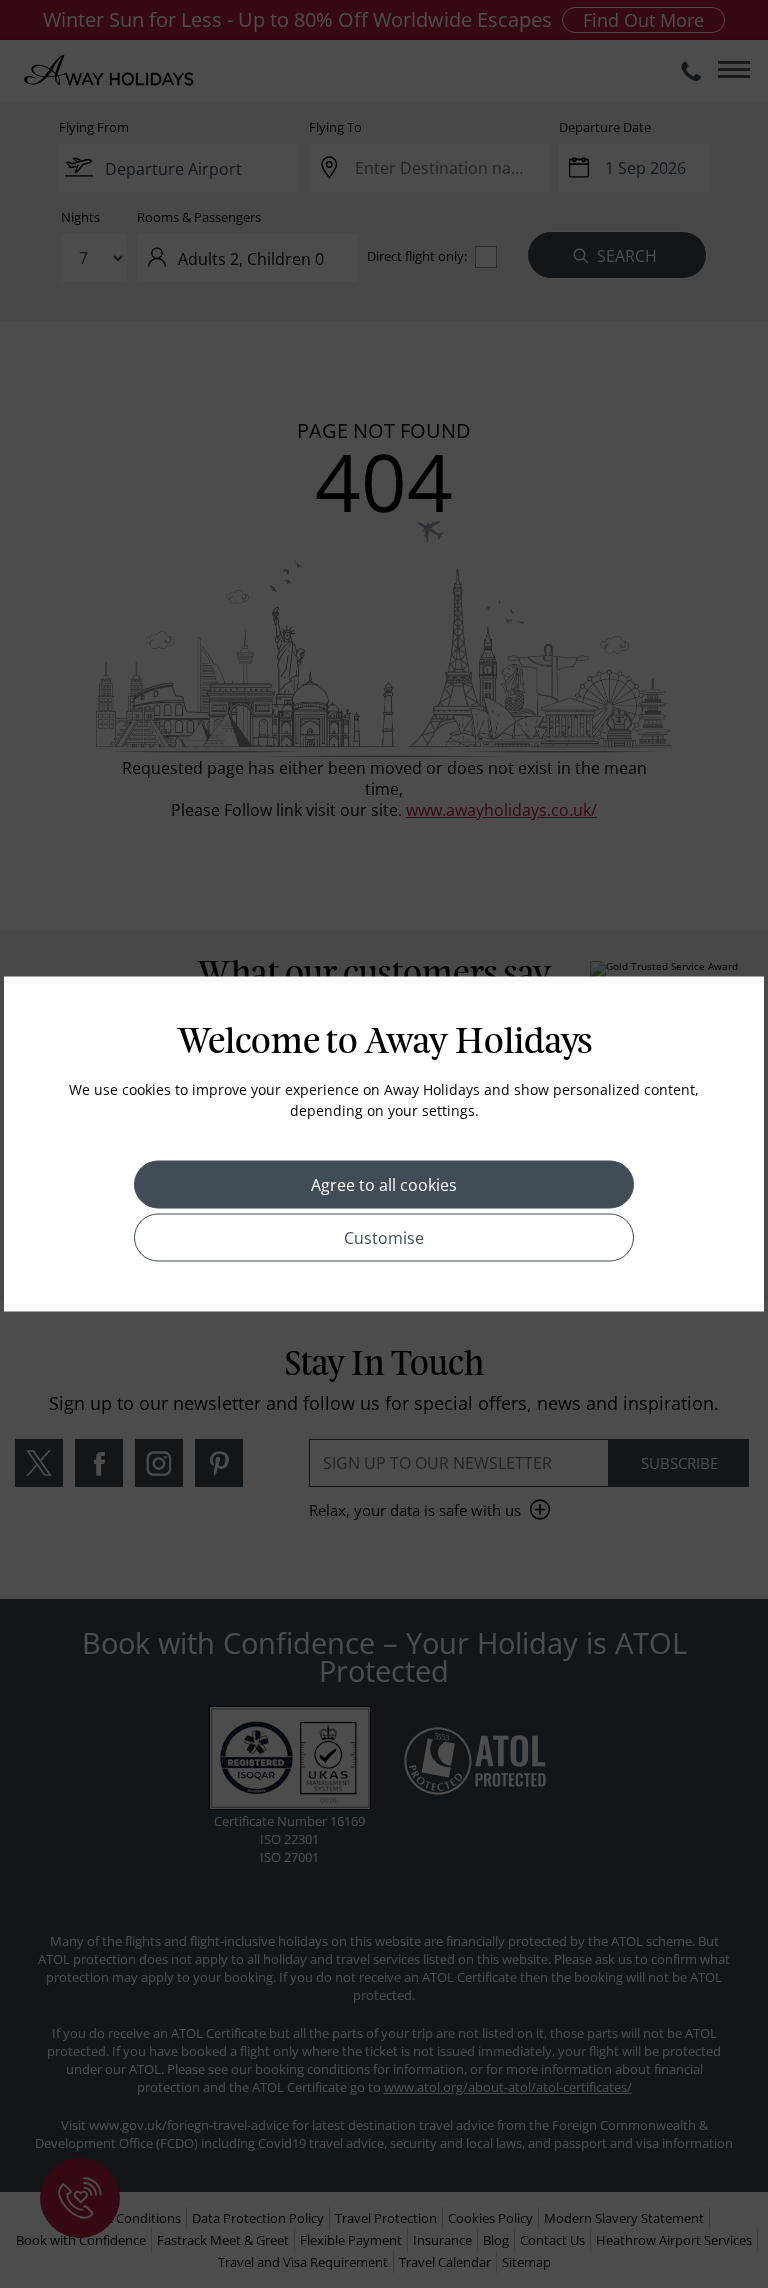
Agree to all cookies (384, 1185)
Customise (384, 1238)
